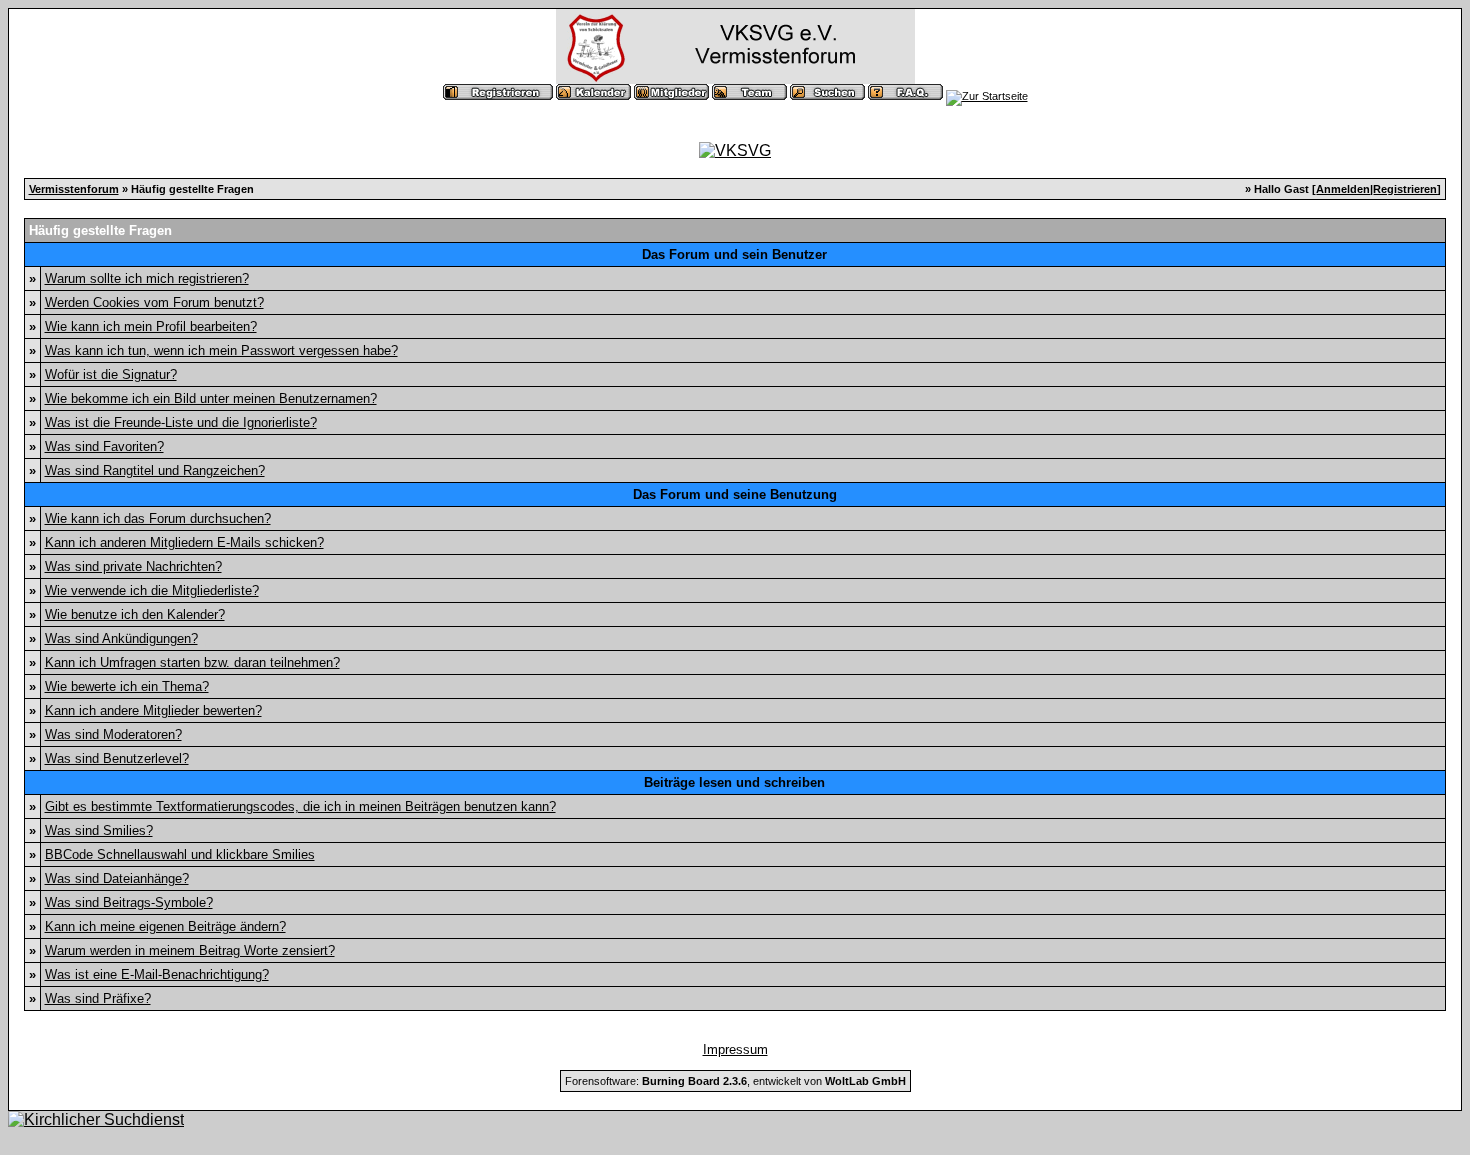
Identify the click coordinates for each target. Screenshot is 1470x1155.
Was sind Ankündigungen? (121, 638)
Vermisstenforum (74, 189)
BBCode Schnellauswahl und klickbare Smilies (180, 854)
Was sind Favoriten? (104, 446)
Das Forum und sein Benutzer (734, 254)
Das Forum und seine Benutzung (735, 494)
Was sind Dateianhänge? (117, 878)
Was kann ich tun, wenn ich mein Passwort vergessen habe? (221, 350)
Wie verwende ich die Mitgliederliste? (152, 590)
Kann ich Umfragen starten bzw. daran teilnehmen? (192, 662)
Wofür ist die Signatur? (111, 374)
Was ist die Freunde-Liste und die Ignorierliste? (181, 422)
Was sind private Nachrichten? (133, 566)
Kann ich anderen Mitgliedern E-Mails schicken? (184, 542)
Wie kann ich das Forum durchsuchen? (158, 518)
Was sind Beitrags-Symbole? (129, 902)
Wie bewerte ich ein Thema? (127, 686)
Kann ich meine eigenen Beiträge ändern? (165, 926)
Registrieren (1405, 189)
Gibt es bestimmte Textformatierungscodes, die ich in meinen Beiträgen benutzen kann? (300, 806)
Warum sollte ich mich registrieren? (147, 278)
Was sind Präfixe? (98, 998)
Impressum (735, 1049)
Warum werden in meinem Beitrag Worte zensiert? (190, 950)
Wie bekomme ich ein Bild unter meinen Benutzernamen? (211, 398)
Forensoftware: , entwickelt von (735, 1081)
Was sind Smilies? (99, 830)
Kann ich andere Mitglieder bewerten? (153, 710)
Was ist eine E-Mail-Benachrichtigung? (157, 974)
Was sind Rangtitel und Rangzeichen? (155, 470)
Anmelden (1343, 189)
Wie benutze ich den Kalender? (135, 614)
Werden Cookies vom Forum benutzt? (154, 302)
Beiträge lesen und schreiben (734, 782)
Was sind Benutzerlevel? (117, 758)
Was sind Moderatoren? (113, 734)
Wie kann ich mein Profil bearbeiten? (151, 326)
